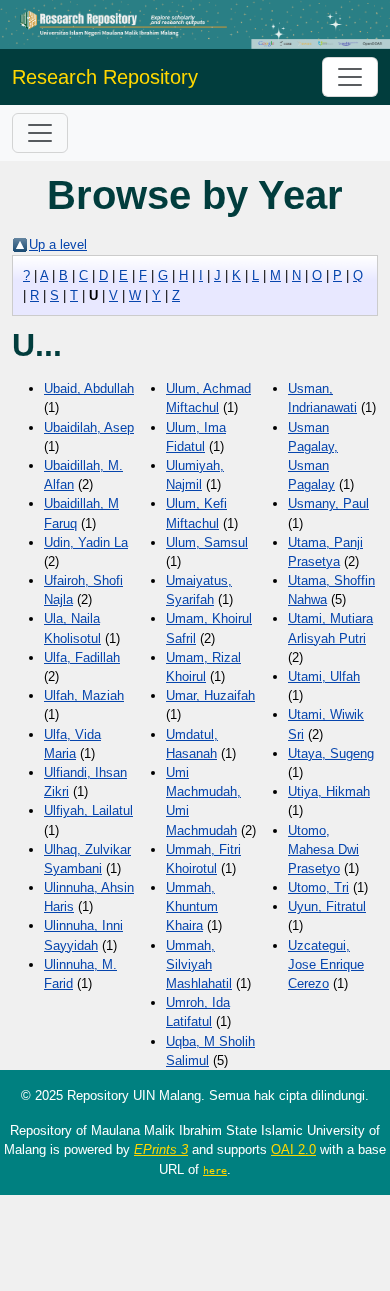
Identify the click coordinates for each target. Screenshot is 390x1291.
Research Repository (105, 77)
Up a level (58, 244)
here (215, 1170)
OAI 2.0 (293, 1149)
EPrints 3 (161, 1149)
